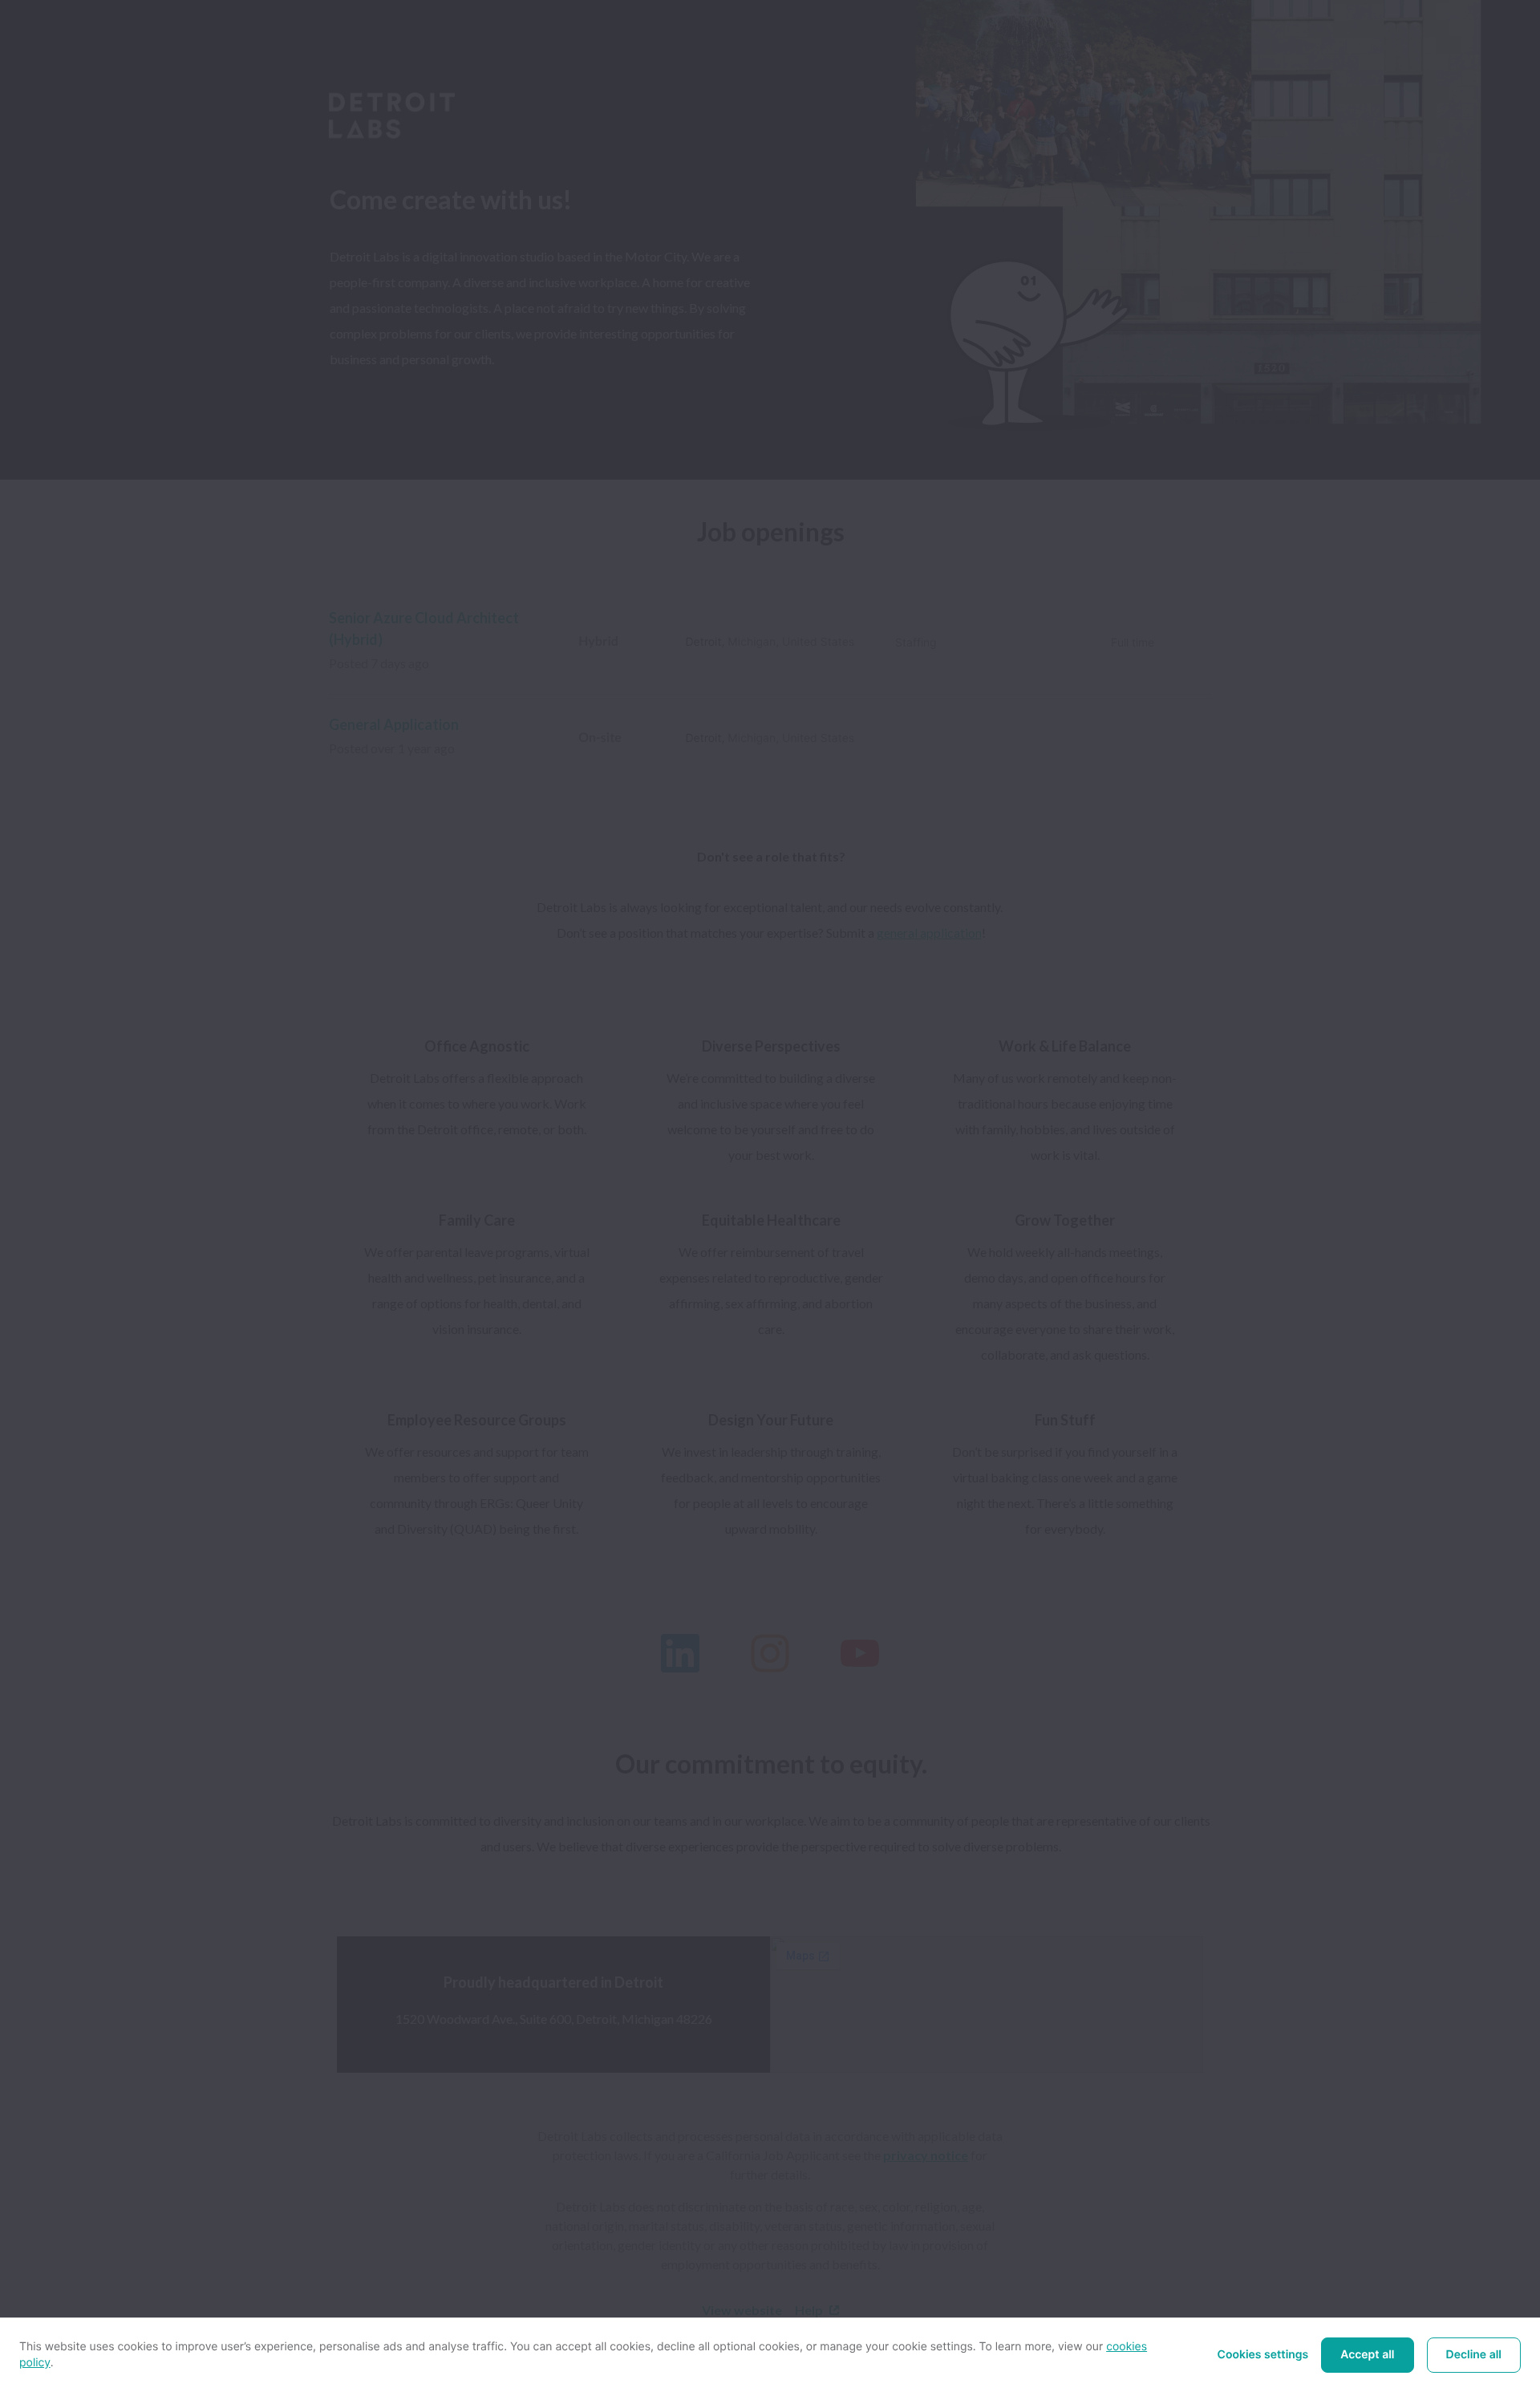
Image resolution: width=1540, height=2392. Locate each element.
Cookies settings (1263, 2355)
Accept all (1367, 2355)
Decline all (1474, 2355)
